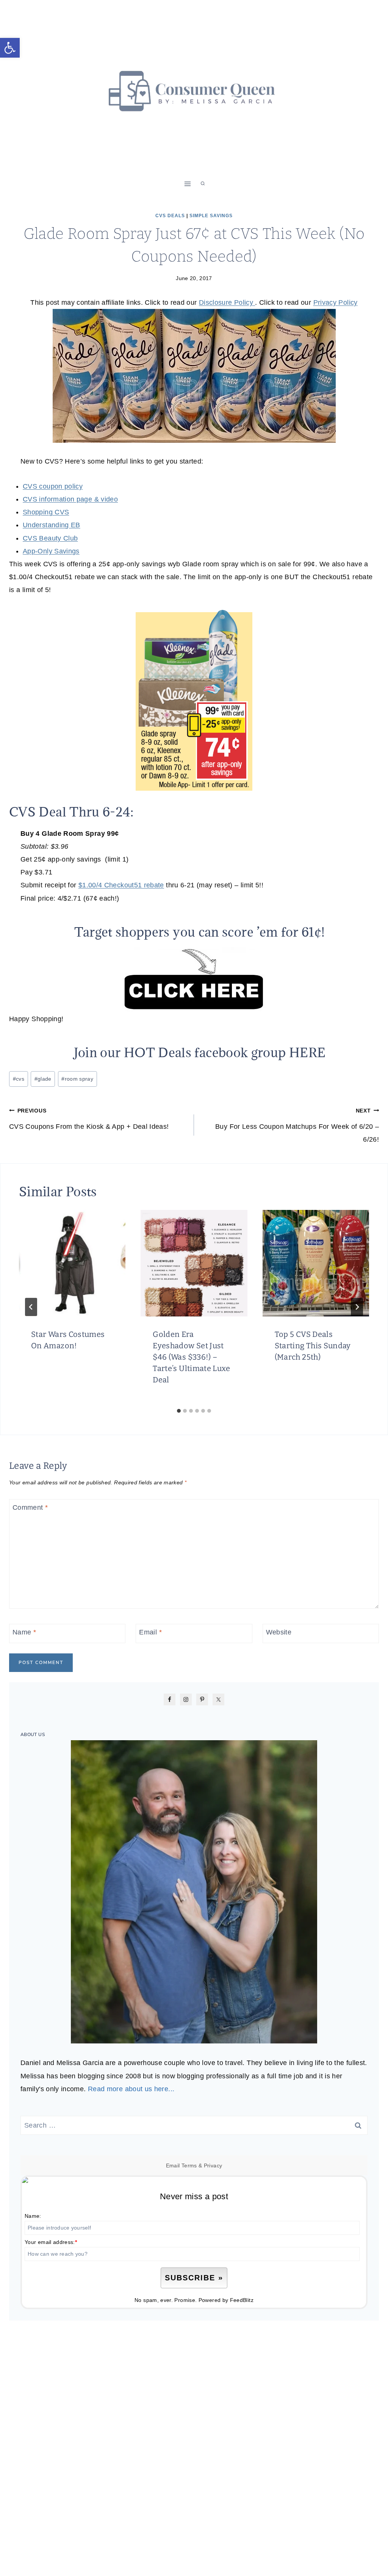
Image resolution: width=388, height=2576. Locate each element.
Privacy (213, 2165)
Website (279, 1633)
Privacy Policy (336, 302)
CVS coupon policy (53, 486)
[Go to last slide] (31, 1307)
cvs (19, 1079)
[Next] (357, 1307)
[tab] (179, 1411)
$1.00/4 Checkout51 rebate (121, 885)
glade (43, 1079)
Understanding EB (52, 525)
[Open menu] (188, 184)
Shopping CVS (46, 512)
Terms (189, 2165)
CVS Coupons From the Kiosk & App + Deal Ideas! (89, 1119)
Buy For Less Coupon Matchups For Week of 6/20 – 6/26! (297, 1125)
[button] (10, 48)
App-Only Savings (51, 551)
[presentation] (72, 1263)
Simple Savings (211, 216)
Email (150, 1633)
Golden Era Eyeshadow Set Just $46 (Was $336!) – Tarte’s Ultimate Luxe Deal (191, 1357)
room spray (77, 1079)
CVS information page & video (70, 499)
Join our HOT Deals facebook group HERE (200, 1052)
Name (24, 1633)
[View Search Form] (203, 184)
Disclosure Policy (227, 302)
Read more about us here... (131, 2089)
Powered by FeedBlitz (226, 2300)
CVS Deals (170, 216)
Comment (30, 1507)
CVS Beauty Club (50, 538)
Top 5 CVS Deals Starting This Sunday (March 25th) (313, 1346)
